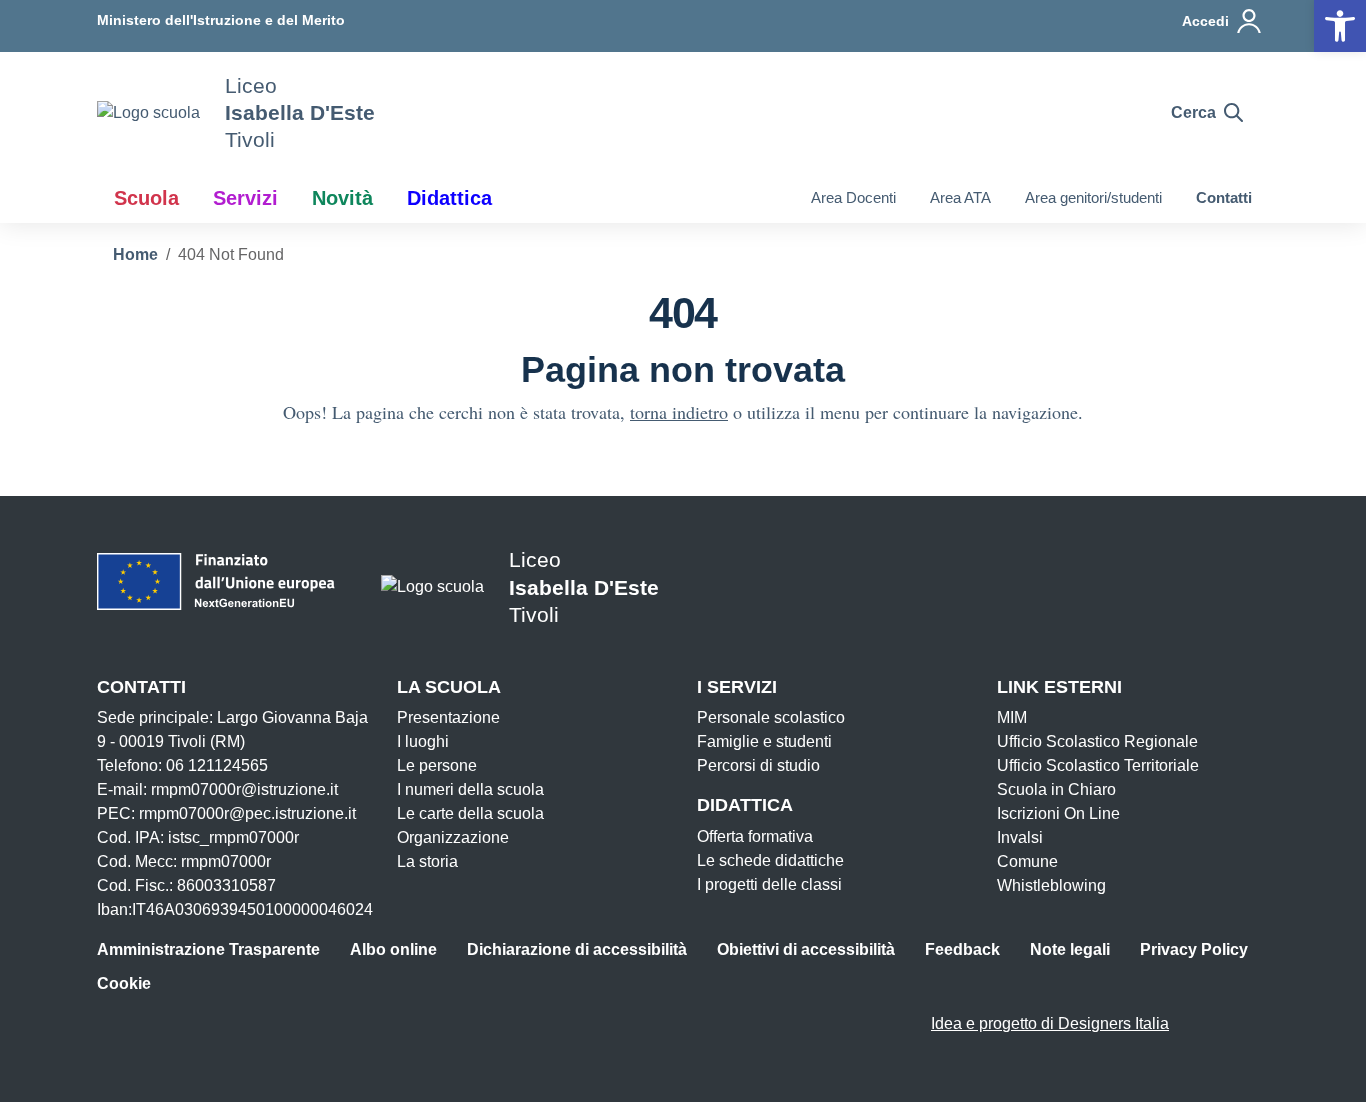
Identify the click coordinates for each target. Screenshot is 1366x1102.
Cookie (124, 983)
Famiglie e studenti (764, 741)
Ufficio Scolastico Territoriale (1098, 765)
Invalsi (1020, 837)
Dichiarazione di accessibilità (577, 949)
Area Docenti (853, 197)
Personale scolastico (771, 717)
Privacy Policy (1194, 949)
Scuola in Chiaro (1056, 789)
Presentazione (448, 717)
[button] (1340, 26)
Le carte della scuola (470, 813)
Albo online (393, 949)
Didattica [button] (449, 198)
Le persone (437, 765)
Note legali (1070, 949)
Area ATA (960, 197)
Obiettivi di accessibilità (806, 949)
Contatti (1224, 197)
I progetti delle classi (769, 884)
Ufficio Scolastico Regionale (1097, 741)
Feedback (962, 949)
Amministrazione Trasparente (208, 949)
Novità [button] (342, 198)
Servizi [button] (245, 198)
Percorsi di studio (758, 765)
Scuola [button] (146, 198)
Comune (1027, 861)
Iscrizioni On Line (1058, 813)
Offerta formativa (755, 836)
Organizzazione (453, 837)
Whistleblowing (1051, 885)
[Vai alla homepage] (148, 112)
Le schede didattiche (770, 860)
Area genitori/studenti (1093, 197)
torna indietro (679, 412)
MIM (1012, 717)
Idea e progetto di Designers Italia (1050, 1023)
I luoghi (423, 741)
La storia (427, 861)
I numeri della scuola (470, 789)
